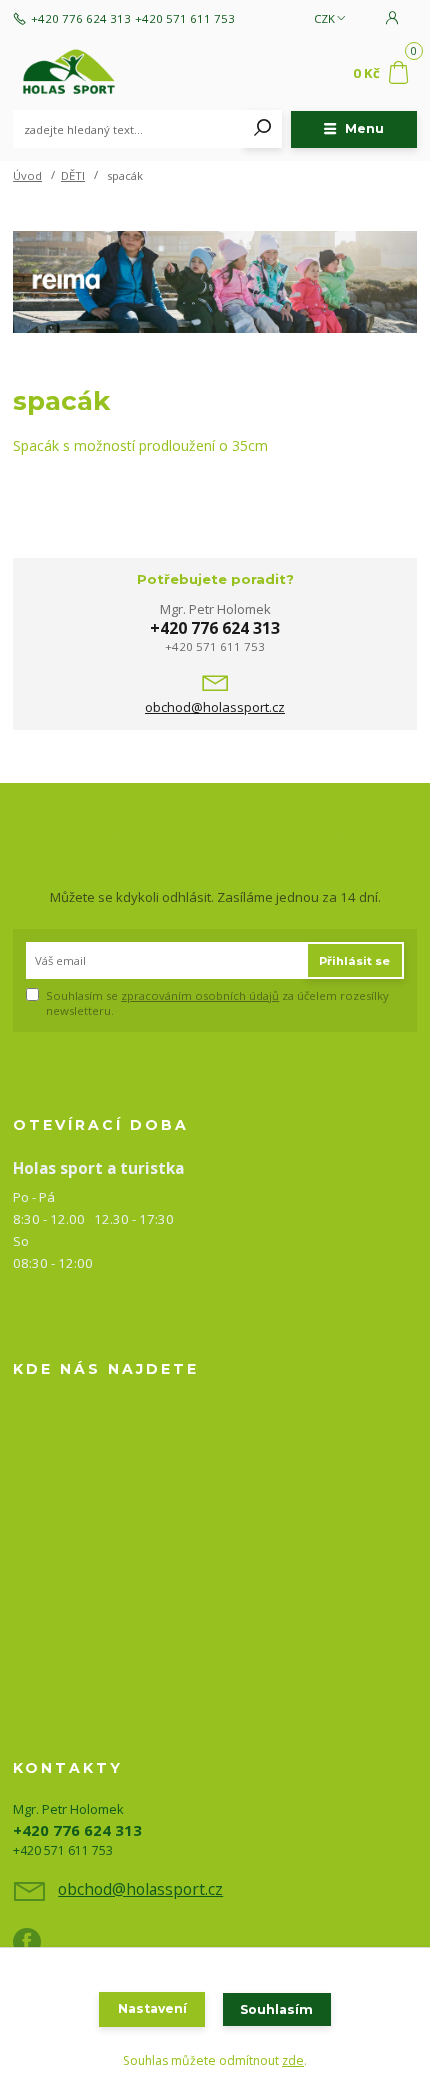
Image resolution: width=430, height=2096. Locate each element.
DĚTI (73, 175)
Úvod (27, 175)
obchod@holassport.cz (215, 707)
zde (293, 2060)
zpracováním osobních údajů (200, 995)
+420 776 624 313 (81, 19)
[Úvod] (88, 74)
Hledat (263, 129)
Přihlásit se (354, 961)
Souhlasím (276, 2009)
